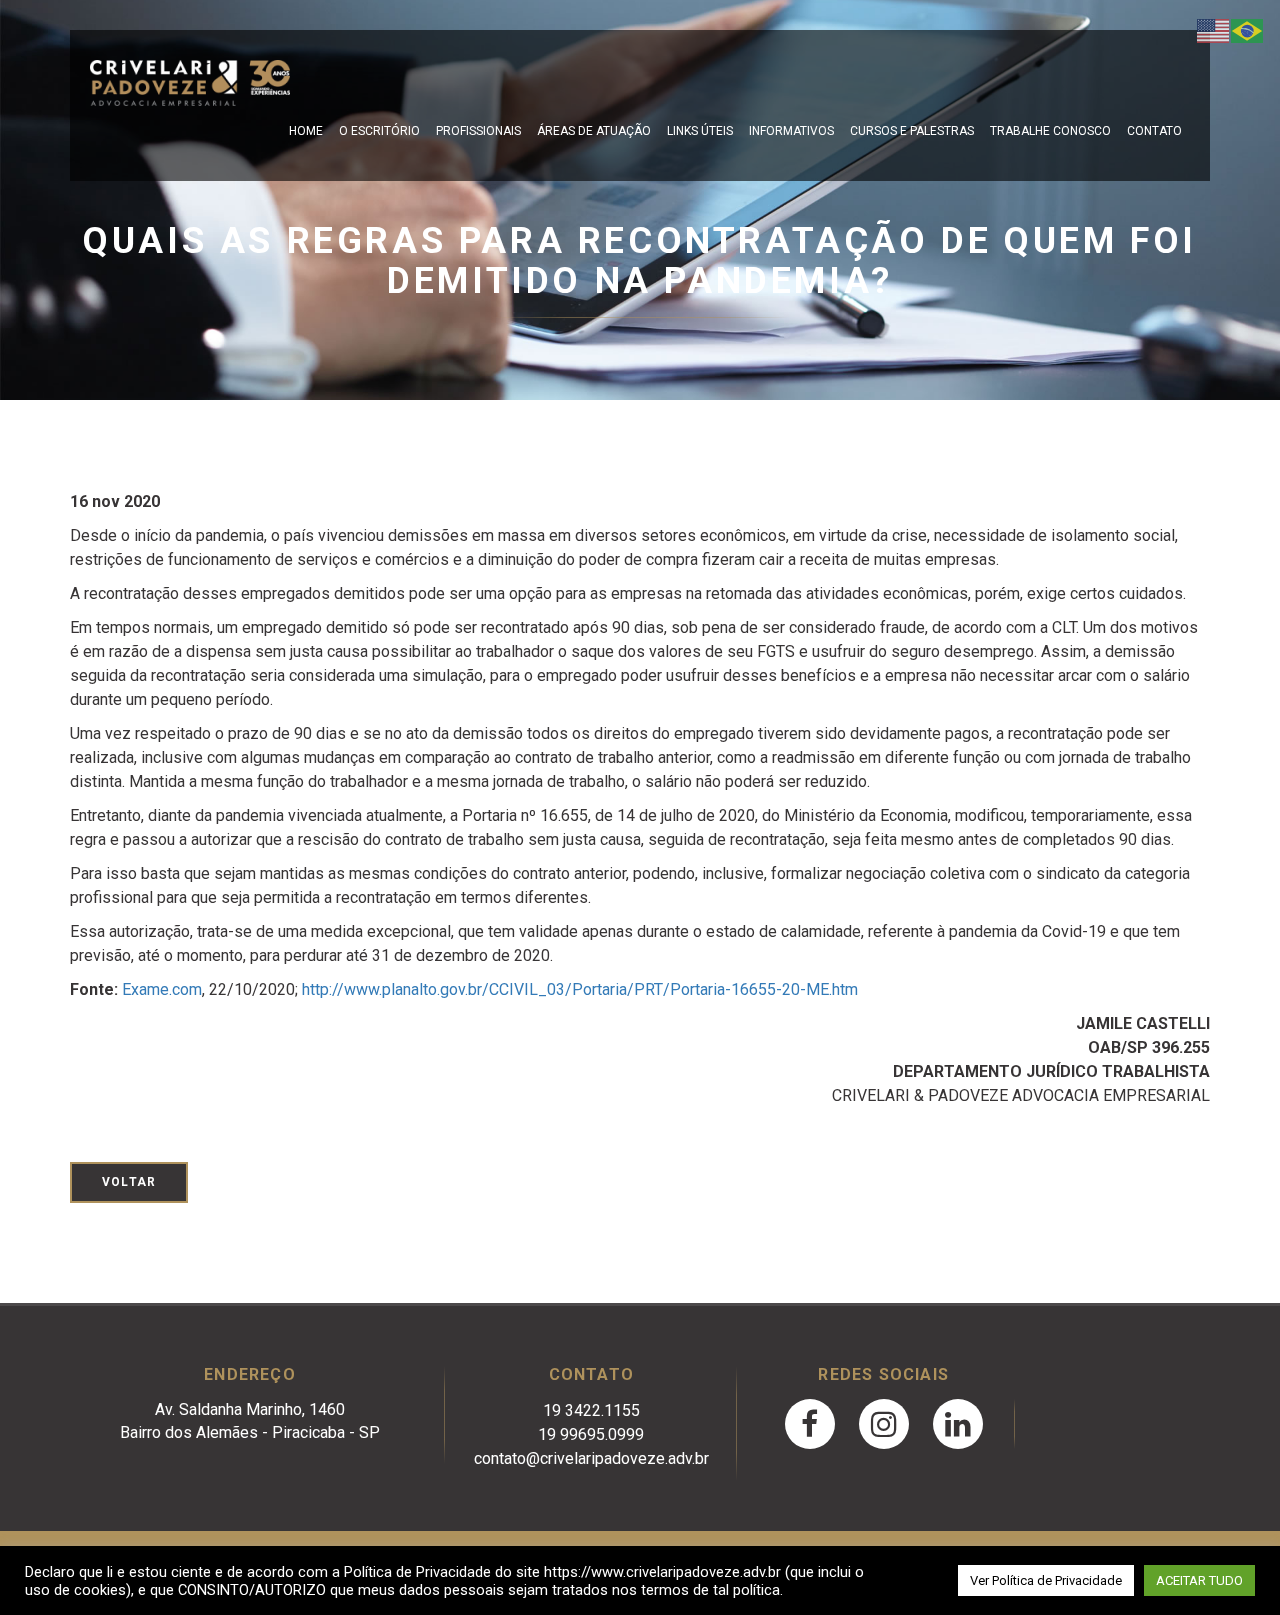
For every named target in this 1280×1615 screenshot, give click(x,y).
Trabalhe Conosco (1050, 131)
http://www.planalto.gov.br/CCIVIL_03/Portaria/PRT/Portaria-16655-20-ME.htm (580, 989)
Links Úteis (700, 131)
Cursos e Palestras (912, 131)
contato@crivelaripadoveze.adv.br (591, 1458)
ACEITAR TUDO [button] (1199, 1580)
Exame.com (162, 989)
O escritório (379, 131)
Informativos (791, 131)
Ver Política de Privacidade (1046, 1580)
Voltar (129, 1182)
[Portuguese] (1248, 29)
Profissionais (478, 131)
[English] (1214, 29)
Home (306, 131)
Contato (1154, 131)
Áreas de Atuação (594, 131)
